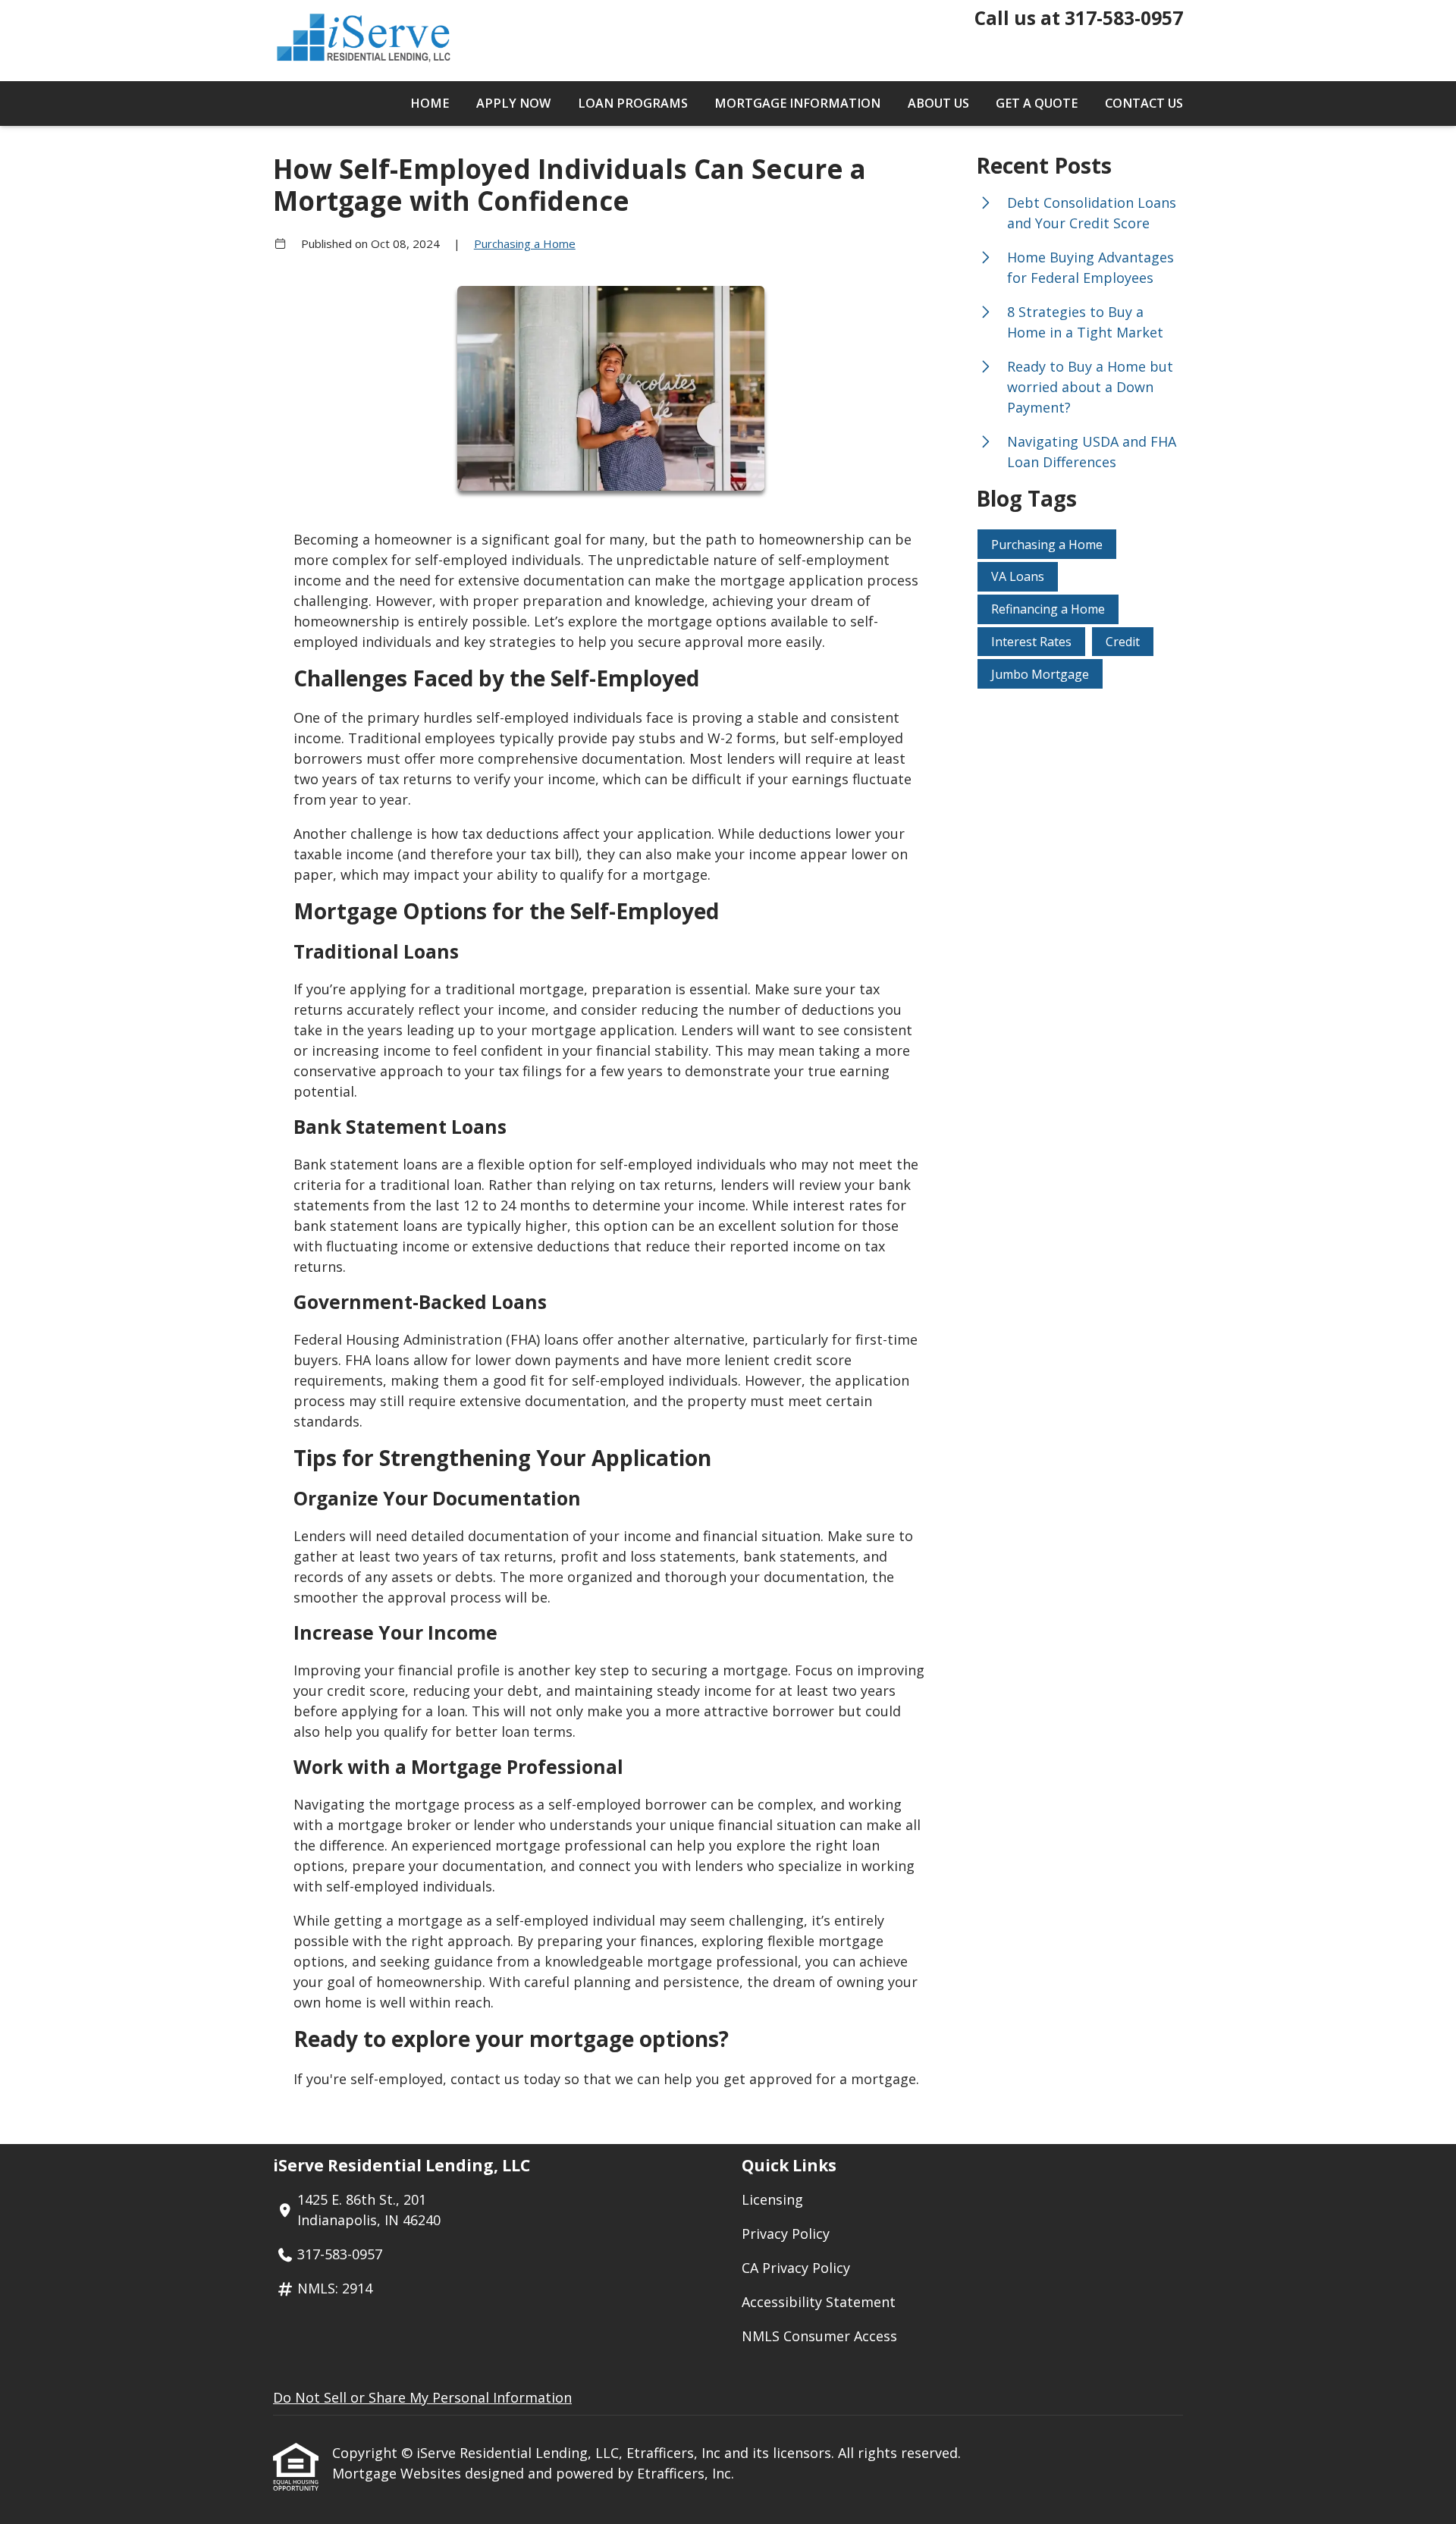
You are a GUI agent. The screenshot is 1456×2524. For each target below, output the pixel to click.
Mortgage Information (797, 103)
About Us (938, 103)
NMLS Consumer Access (819, 2336)
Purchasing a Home (525, 243)
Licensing (772, 2199)
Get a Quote (1037, 103)
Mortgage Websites (399, 2473)
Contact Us (1144, 103)
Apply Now (513, 103)
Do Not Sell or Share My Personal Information (422, 2397)
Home (430, 103)
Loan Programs (633, 103)
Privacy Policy (786, 2234)
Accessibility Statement (819, 2302)
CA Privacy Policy (796, 2268)
